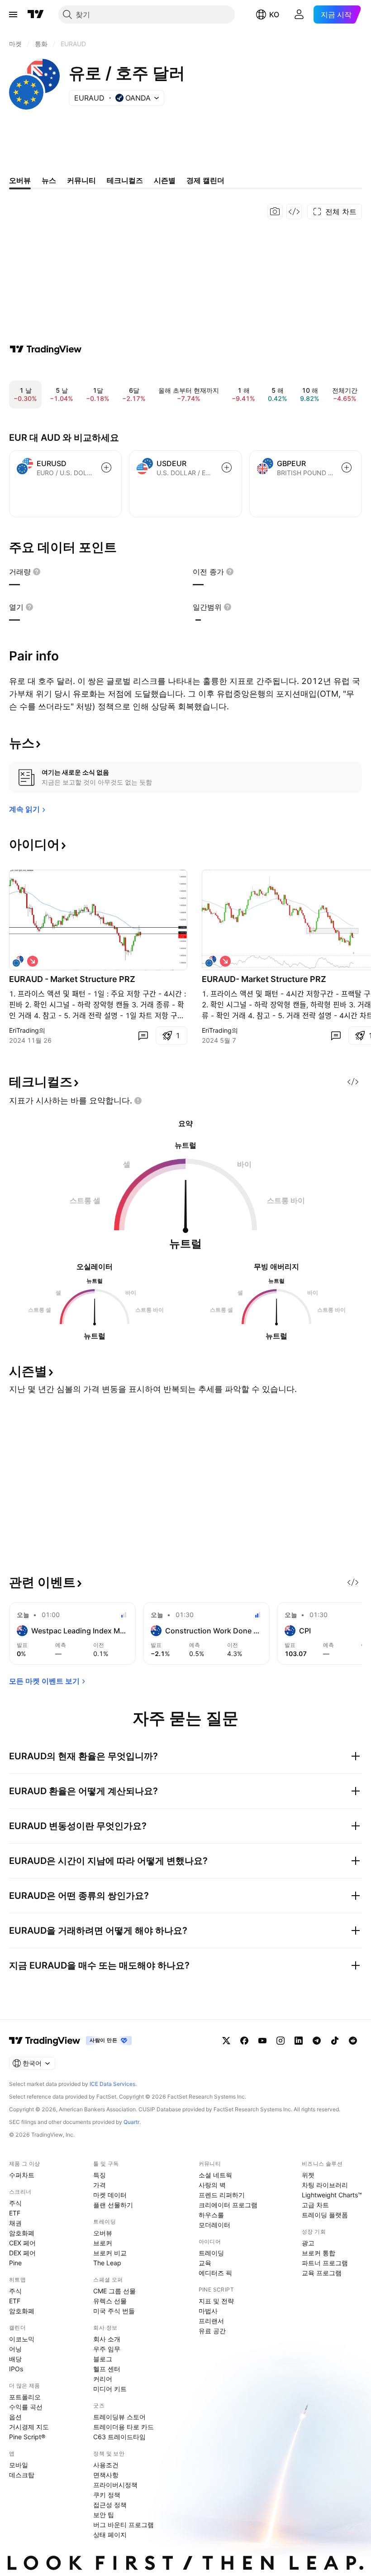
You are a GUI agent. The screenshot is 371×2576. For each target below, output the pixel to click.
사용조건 (106, 2465)
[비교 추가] (106, 467)
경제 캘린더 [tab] (205, 180)
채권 (15, 2223)
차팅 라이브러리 (325, 2185)
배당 (15, 2359)
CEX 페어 (22, 2243)
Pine (15, 2263)
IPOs (16, 2369)
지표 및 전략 (216, 2301)
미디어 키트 (110, 2389)
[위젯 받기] (294, 212)
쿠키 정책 (107, 2495)
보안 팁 (104, 2515)
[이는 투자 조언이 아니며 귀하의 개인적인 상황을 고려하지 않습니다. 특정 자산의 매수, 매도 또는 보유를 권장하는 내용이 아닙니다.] (138, 1101)
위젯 (308, 2175)
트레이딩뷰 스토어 (119, 2417)
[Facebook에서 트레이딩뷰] (244, 2041)
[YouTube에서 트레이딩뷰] (262, 2041)
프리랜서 (211, 2321)
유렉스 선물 (110, 2301)
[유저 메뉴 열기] (299, 14)
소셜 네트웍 (215, 2175)
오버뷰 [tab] (20, 180)
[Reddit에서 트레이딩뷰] (353, 2041)
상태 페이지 (110, 2535)
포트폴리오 (25, 2397)
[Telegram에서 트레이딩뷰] (317, 2041)
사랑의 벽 (212, 2185)
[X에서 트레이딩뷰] (226, 2041)
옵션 (15, 2417)
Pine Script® (27, 2437)
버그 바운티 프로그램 (124, 2525)
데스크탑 (22, 2475)
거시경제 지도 (29, 2427)
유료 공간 (212, 2331)
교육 (205, 2263)
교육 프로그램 (322, 2273)
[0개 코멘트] (143, 1035)
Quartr (131, 2122)
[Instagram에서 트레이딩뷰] (281, 2041)
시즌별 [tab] (165, 180)
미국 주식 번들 (114, 2311)
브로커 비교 (110, 2253)
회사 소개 (107, 2339)
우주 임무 (107, 2349)
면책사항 (106, 2475)
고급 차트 (315, 2205)
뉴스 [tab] (49, 180)
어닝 (15, 2349)
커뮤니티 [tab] (81, 180)
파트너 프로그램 (325, 2263)
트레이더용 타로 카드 (124, 2427)
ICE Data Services (112, 2084)
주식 (15, 2203)
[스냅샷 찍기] (275, 212)
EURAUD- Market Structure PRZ (264, 979)
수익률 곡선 (26, 2407)
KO (274, 14)
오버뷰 (103, 2233)
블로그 (103, 2359)
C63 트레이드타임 (119, 2437)
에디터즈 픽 (215, 2273)
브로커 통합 (319, 2253)
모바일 (19, 2465)
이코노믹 (22, 2339)
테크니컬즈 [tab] (125, 180)
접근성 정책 (110, 2505)
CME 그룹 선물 (114, 2291)
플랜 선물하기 (113, 2205)
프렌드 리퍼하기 (222, 2195)
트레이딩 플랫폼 (325, 2215)
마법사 (208, 2311)
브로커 (103, 2243)
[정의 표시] (37, 572)
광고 (308, 2243)
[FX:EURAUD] (211, 961)
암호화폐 (22, 2233)
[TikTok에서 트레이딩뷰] (335, 2041)
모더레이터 (214, 2225)
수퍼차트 (22, 2175)
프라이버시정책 (115, 2485)
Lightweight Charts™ (332, 2195)
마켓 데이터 (110, 2195)
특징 (100, 2175)
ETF (15, 2213)
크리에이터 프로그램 (228, 2205)
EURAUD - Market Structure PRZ (72, 979)
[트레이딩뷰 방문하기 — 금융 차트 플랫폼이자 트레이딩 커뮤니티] (46, 349)
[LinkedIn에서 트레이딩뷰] (299, 2041)
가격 (100, 2185)
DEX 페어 (22, 2253)
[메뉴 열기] (13, 14)
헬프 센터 (107, 2369)
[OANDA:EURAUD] (18, 961)
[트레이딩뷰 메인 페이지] (36, 14)
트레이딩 (211, 2253)
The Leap (107, 2263)
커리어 (103, 2379)
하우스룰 (211, 2215)
